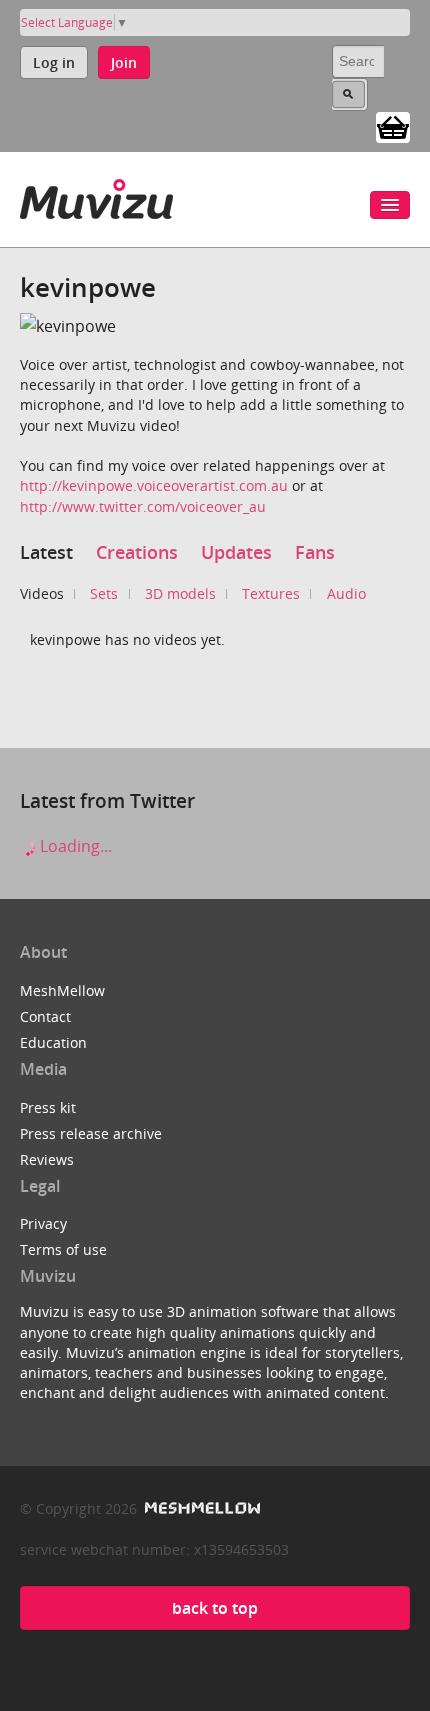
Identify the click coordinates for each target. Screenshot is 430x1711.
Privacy (43, 1223)
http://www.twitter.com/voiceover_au (143, 506)
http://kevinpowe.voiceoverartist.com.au (154, 485)
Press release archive (91, 1133)
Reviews (47, 1159)
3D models (180, 593)
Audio (346, 593)
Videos (42, 593)
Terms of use (63, 1249)
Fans (315, 552)
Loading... (74, 846)
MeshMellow (62, 990)
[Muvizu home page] (96, 195)
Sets (104, 593)
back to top (215, 1608)
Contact (45, 1016)
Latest (46, 552)
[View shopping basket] (393, 126)
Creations (137, 552)
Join (124, 62)
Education (53, 1042)
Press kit (48, 1107)
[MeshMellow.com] (200, 1508)
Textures (271, 593)
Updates (236, 552)
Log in (54, 62)
